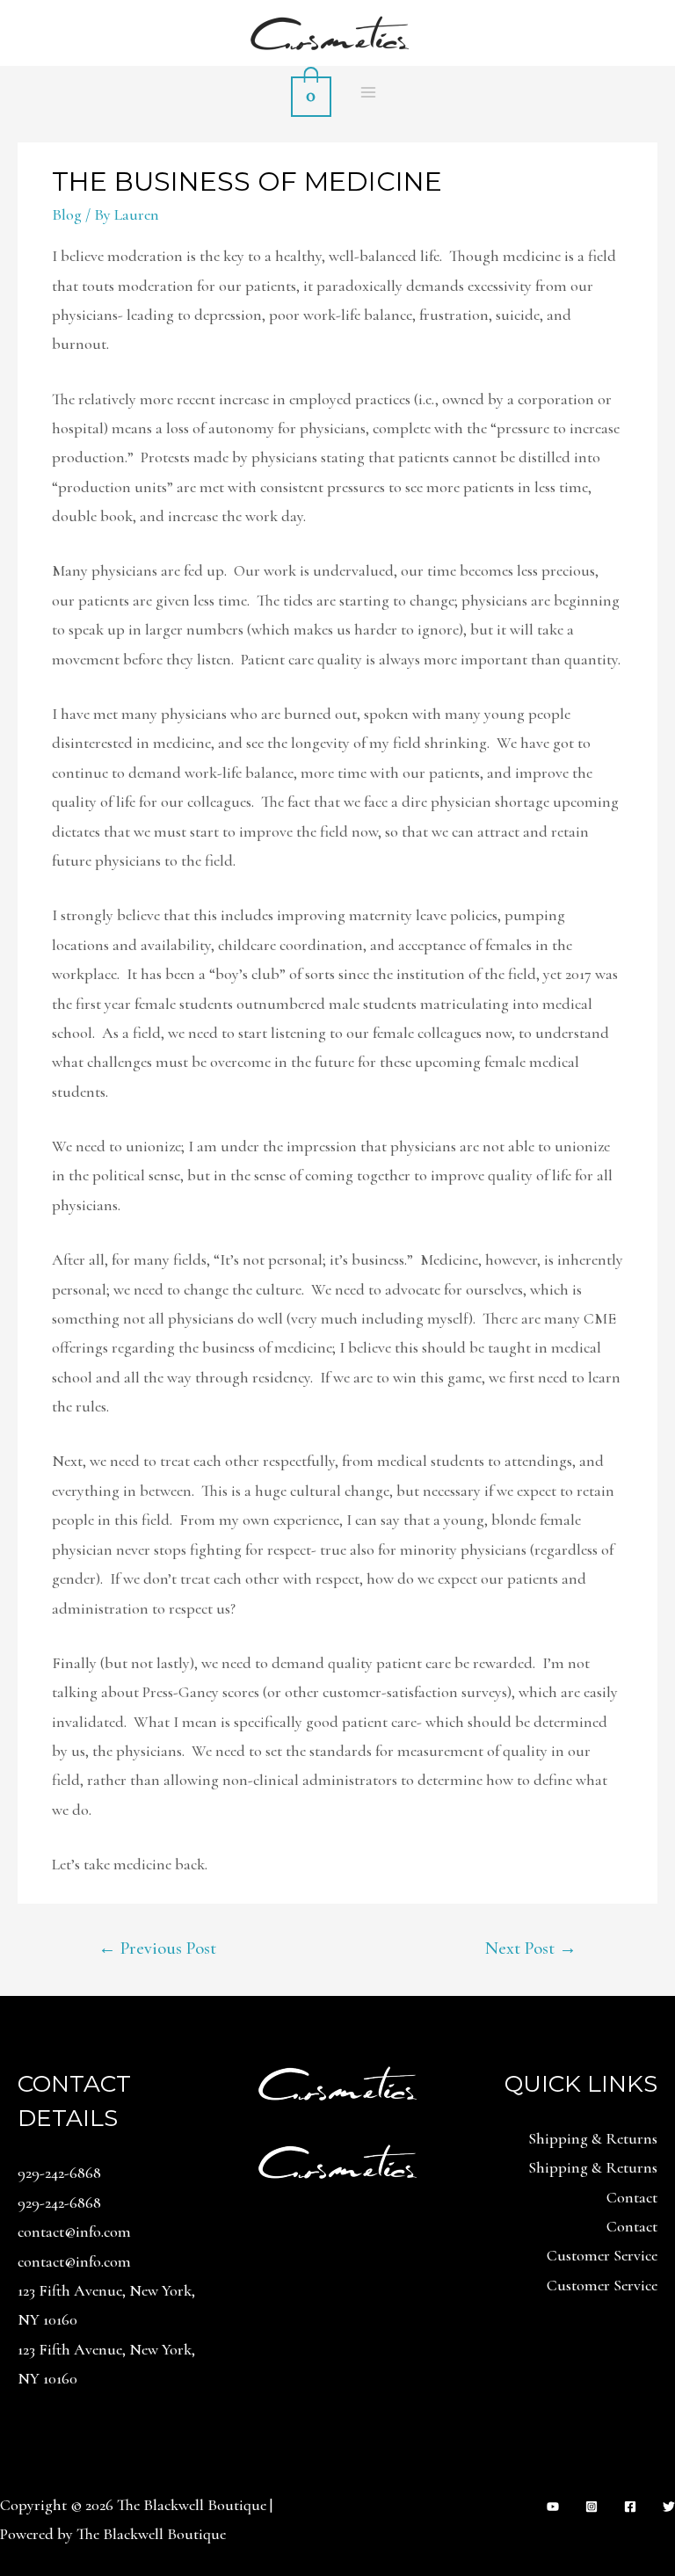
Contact (632, 2197)
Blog (67, 214)
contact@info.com (74, 2231)
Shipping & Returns (593, 2138)
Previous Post (157, 1948)
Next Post (531, 1948)
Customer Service (602, 2255)
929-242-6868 (59, 2173)
